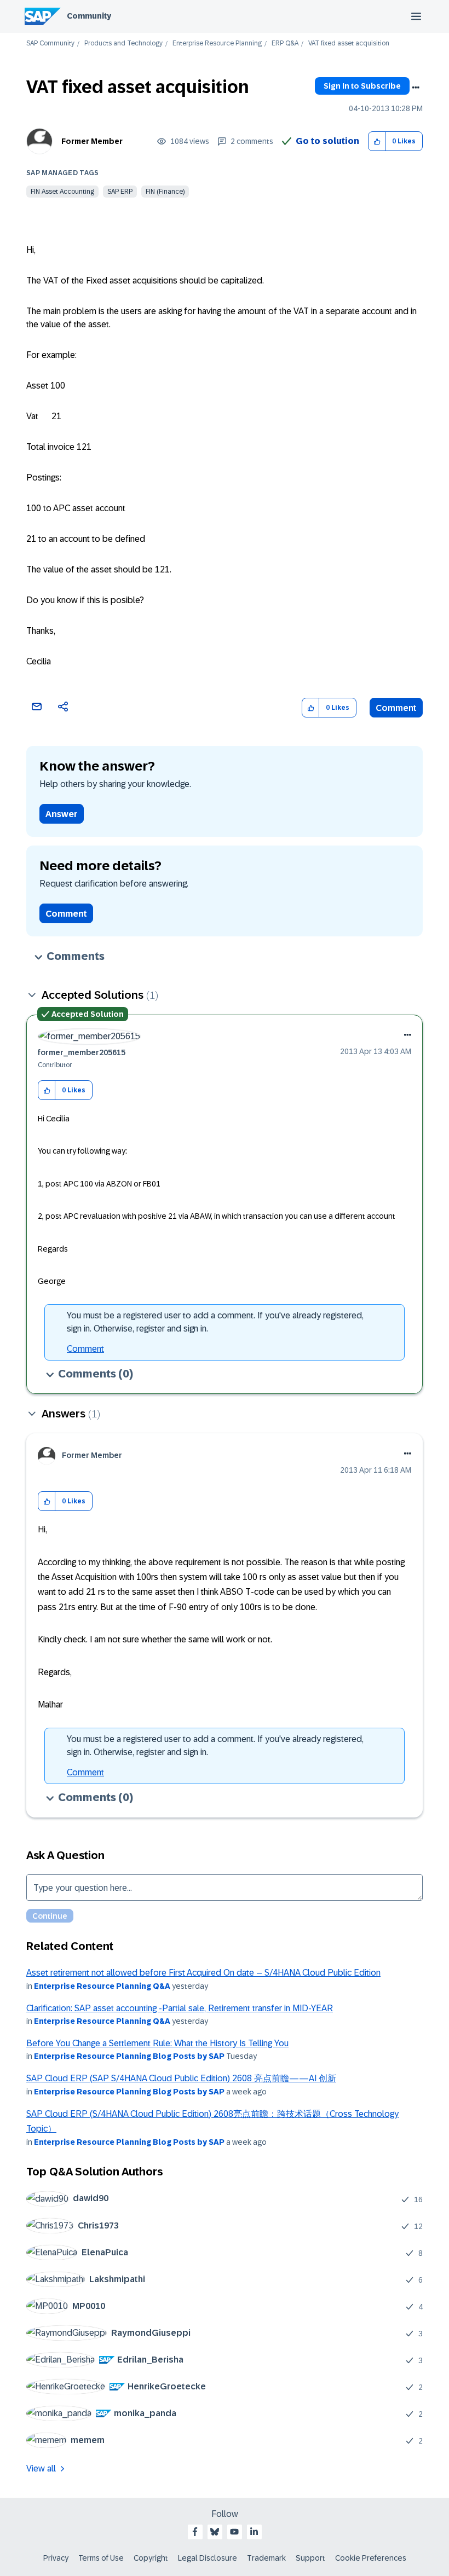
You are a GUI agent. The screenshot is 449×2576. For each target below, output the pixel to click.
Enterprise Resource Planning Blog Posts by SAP (129, 2056)
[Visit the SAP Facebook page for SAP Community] (195, 2532)
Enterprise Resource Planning (217, 44)
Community (89, 16)
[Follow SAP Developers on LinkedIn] (254, 2532)
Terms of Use (101, 2558)
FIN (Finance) (165, 192)
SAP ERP (120, 192)
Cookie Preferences (371, 2558)
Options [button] (416, 88)
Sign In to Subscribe (362, 86)
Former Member (92, 141)
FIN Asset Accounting (62, 192)
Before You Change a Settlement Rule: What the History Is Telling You (157, 2043)
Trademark (266, 2558)
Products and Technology (123, 44)
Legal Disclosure (208, 2558)
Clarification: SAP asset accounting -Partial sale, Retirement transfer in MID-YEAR (180, 2008)
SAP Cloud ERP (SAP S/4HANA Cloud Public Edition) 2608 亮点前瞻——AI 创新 (181, 2078)
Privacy (56, 2558)
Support (310, 2558)
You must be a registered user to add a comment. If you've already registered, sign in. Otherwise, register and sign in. (215, 1322)
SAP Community (50, 44)
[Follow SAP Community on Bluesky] (215, 2532)
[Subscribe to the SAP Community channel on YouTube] (234, 2532)
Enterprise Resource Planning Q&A (102, 1986)
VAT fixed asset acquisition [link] (349, 44)
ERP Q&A (285, 44)
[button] (377, 141)
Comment (396, 708)
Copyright (151, 2558)
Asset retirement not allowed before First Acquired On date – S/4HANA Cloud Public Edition (203, 1973)
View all (41, 2468)
